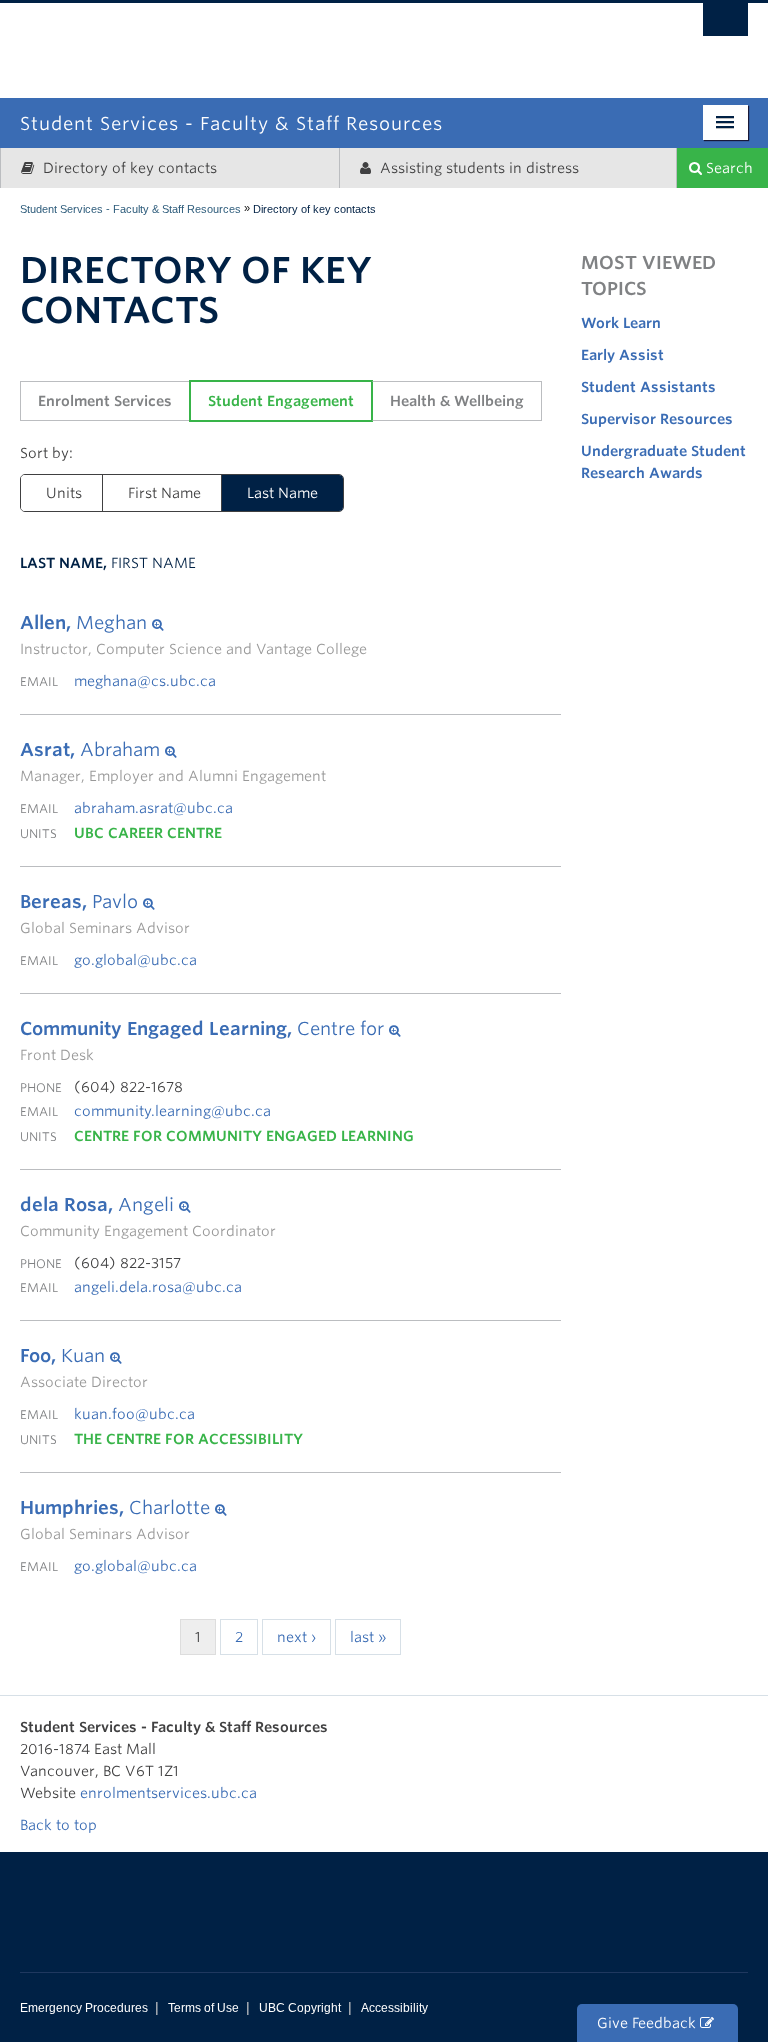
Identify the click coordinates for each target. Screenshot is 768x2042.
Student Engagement (281, 401)
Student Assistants (648, 387)
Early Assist (622, 355)
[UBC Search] (725, 25)
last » (368, 1637)
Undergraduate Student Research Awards (663, 462)
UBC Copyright (300, 2008)
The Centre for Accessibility (188, 1439)
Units (64, 493)
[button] (193, 623)
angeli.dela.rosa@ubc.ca (158, 1287)
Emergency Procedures (84, 2008)
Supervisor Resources (657, 419)
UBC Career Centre (148, 833)
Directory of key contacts (128, 168)
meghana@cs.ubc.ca (145, 681)
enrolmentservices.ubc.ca (168, 1793)
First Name (164, 493)
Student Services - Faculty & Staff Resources (130, 209)
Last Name (282, 493)
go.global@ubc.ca (135, 960)
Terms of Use (203, 2008)
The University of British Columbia (469, 37)
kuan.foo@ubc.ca (134, 1414)
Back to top (60, 1825)
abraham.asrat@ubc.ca (153, 808)
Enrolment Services (105, 401)
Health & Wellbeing (457, 401)
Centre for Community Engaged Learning (244, 1136)
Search (727, 168)
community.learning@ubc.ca (172, 1111)
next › (296, 1637)
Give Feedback (648, 2023)
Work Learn (621, 323)
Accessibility (394, 2008)
